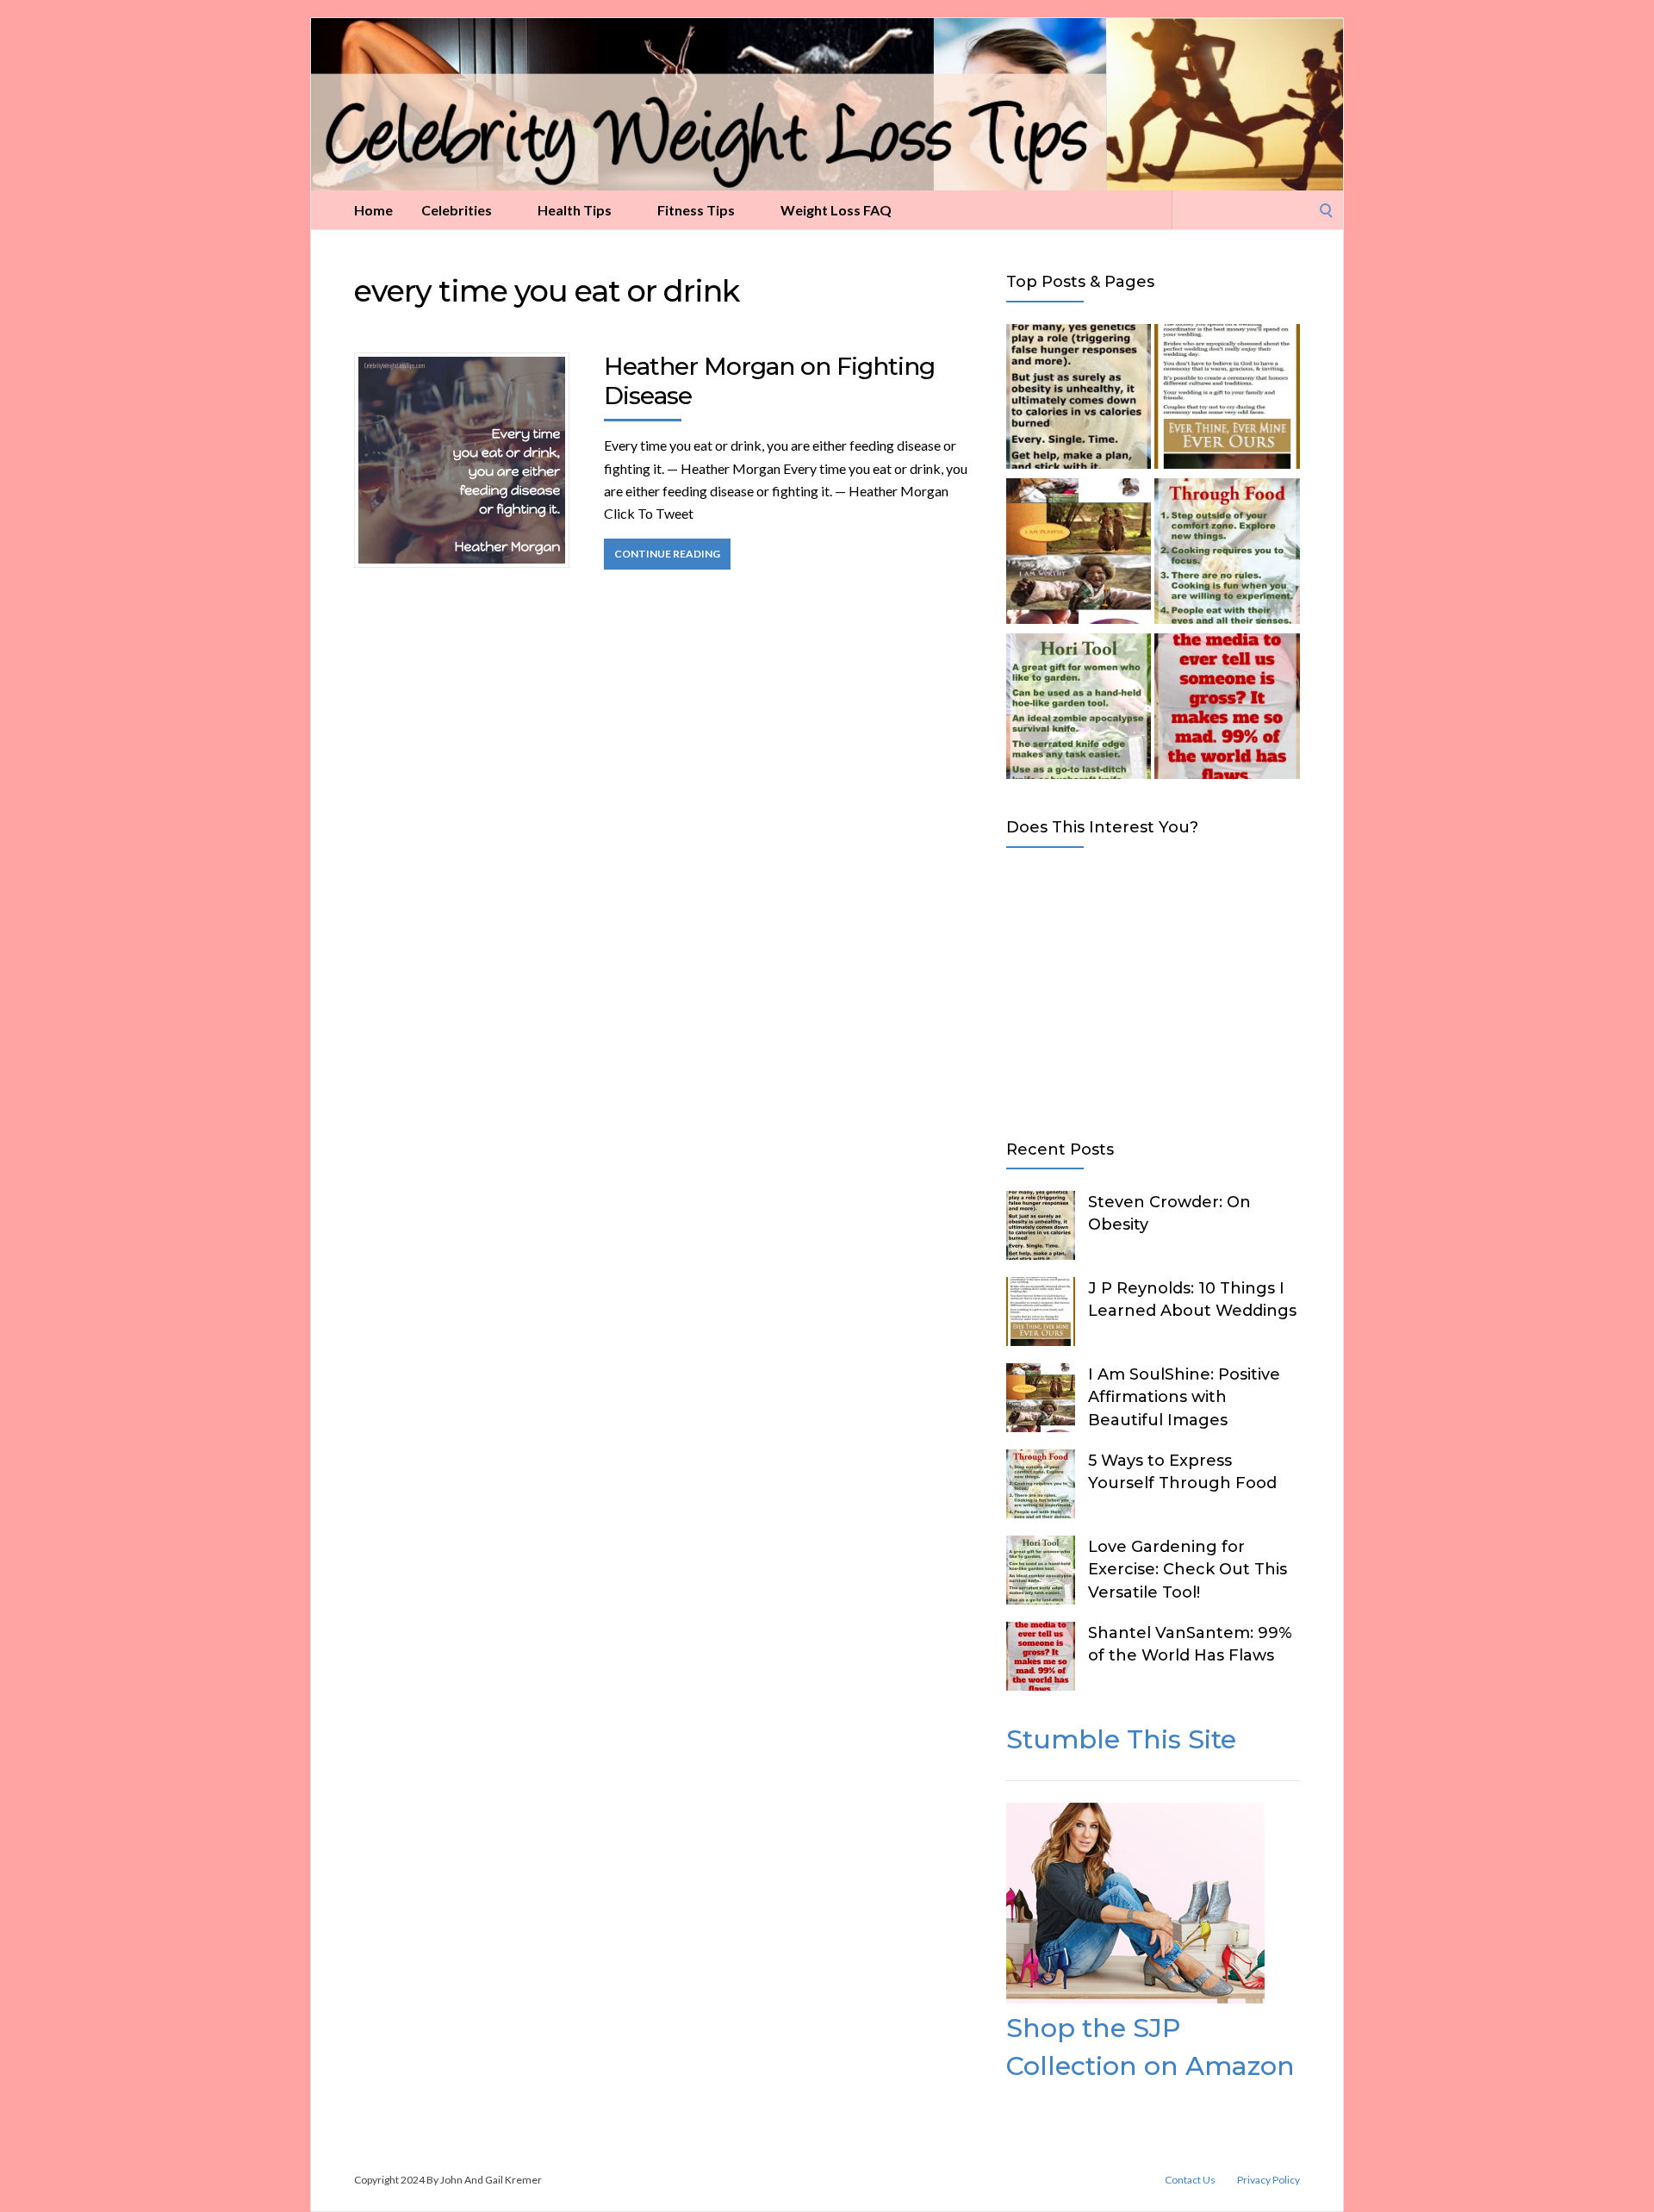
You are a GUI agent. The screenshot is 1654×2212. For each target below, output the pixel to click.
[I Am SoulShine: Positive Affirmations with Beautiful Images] (1079, 554)
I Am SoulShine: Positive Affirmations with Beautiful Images (1184, 1397)
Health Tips (575, 210)
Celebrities (457, 210)
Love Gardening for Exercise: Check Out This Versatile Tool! (1188, 1569)
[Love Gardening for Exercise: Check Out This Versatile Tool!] (1079, 709)
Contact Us (1190, 2180)
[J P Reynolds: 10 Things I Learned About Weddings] (1227, 400)
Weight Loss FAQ (836, 210)
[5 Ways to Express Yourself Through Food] (1227, 554)
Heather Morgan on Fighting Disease (769, 381)
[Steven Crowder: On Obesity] (1079, 400)
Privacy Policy (1268, 2180)
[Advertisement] (1153, 990)
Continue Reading (667, 554)
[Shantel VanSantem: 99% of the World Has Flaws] (1227, 709)
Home (373, 210)
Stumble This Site (1121, 1739)
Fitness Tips (696, 210)
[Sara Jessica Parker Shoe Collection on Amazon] (1135, 1998)
